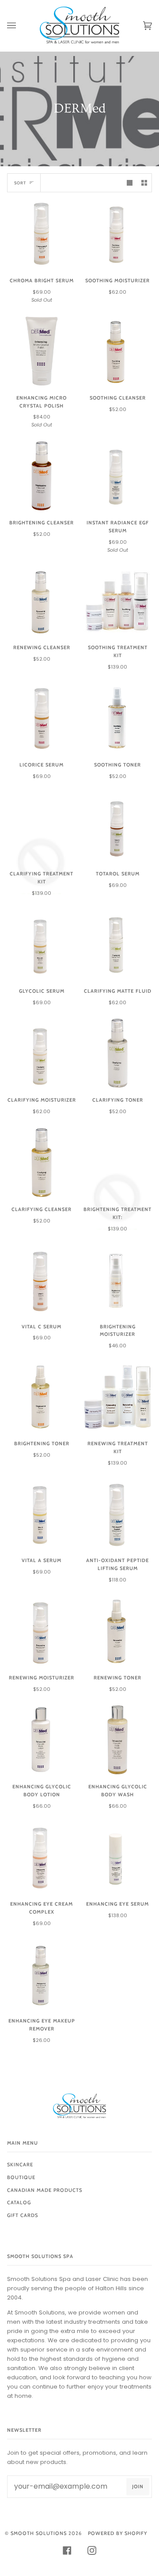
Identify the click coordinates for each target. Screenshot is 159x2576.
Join (138, 2486)
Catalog (19, 2202)
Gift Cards (23, 2215)
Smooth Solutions (39, 2533)
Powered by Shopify (117, 2533)
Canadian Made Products (45, 2190)
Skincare (20, 2165)
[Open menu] (20, 26)
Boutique (21, 2177)
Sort (20, 183)
